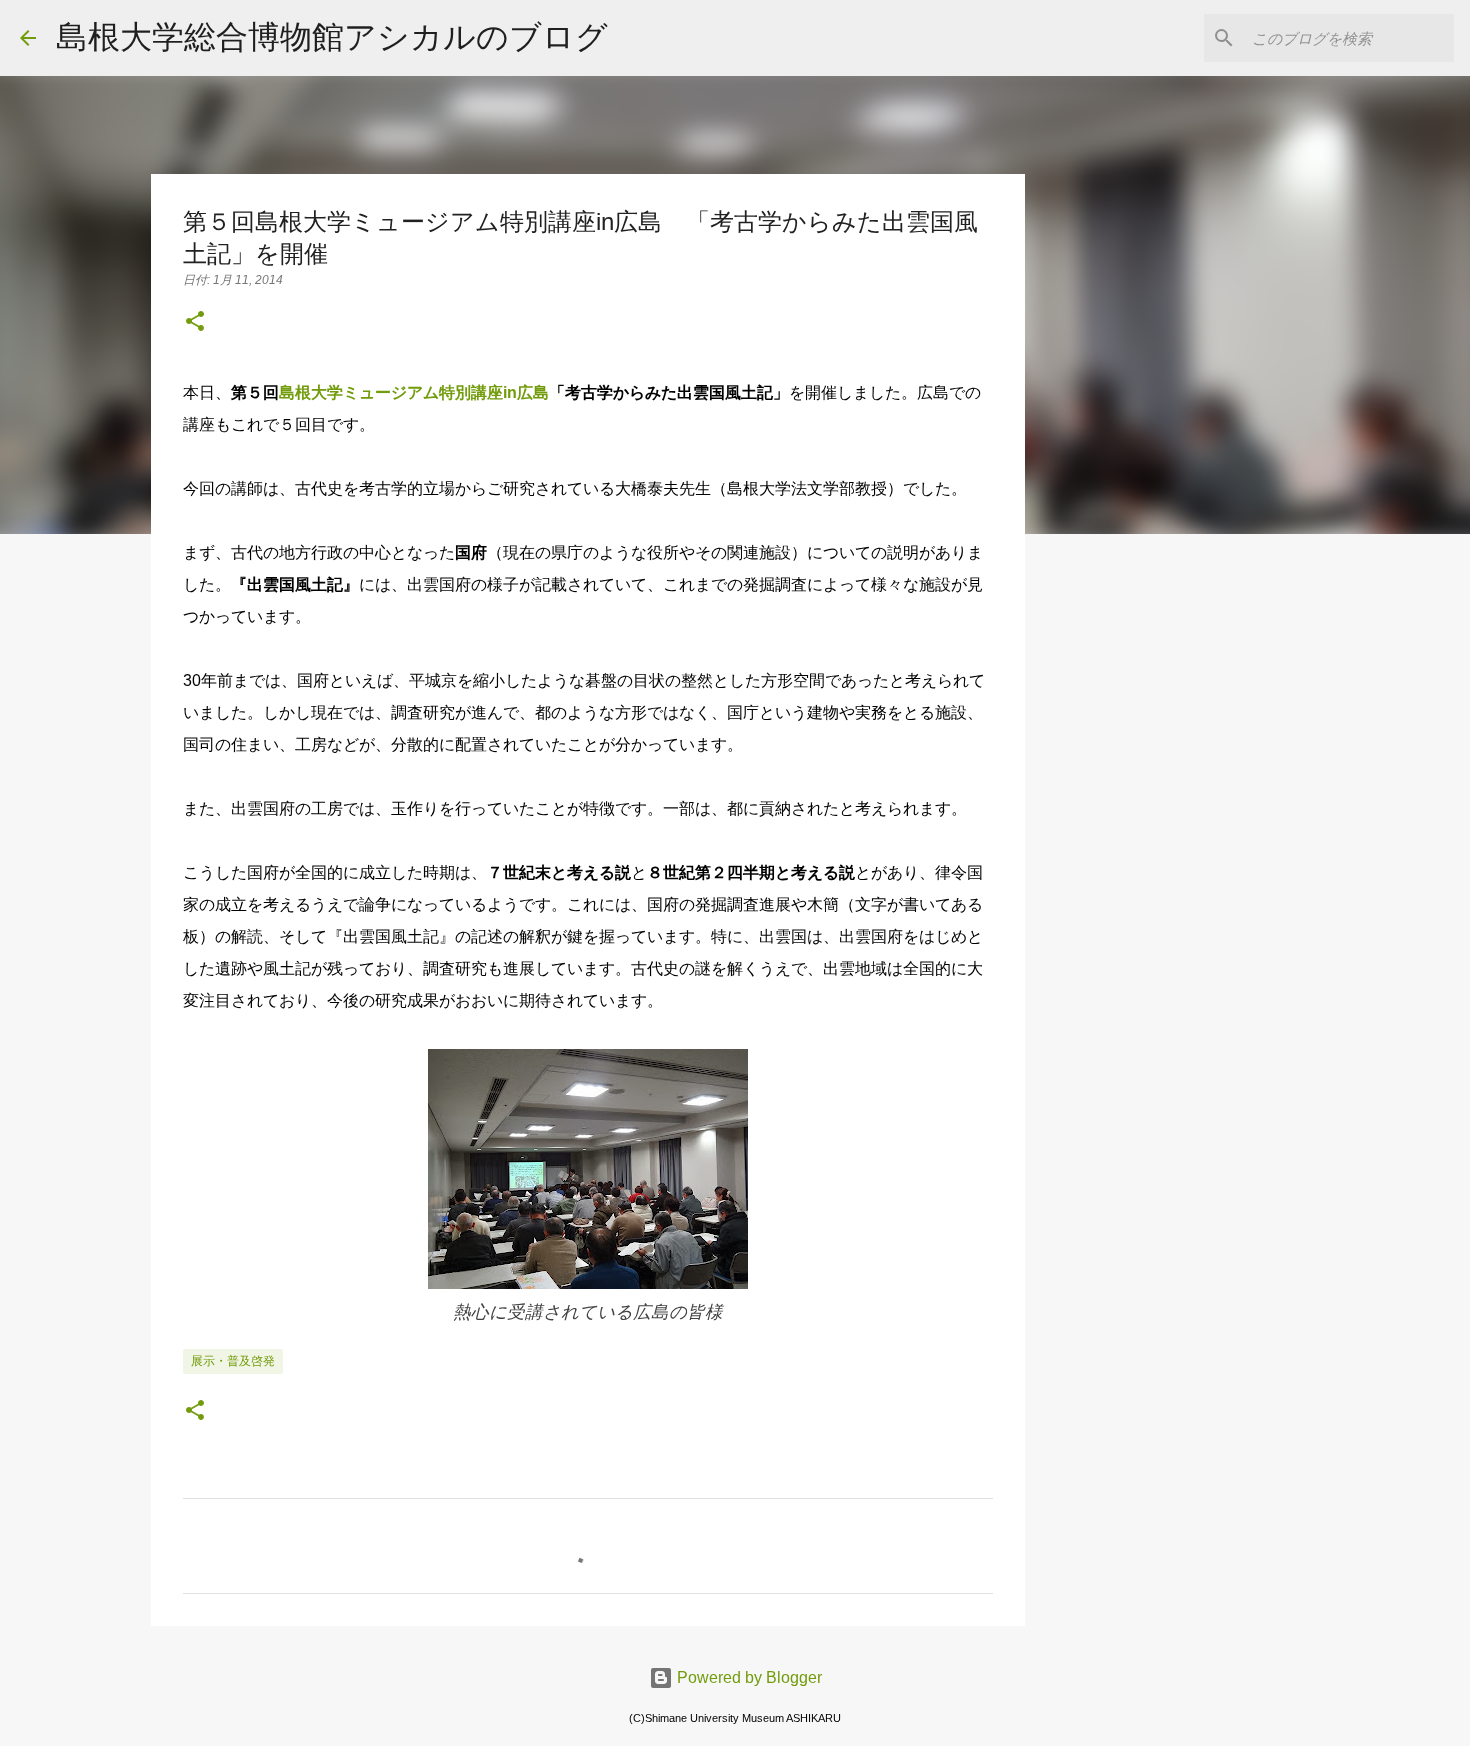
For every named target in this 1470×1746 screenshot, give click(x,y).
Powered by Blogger (747, 1677)
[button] (195, 323)
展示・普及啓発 (233, 1361)
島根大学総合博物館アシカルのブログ (332, 37)
